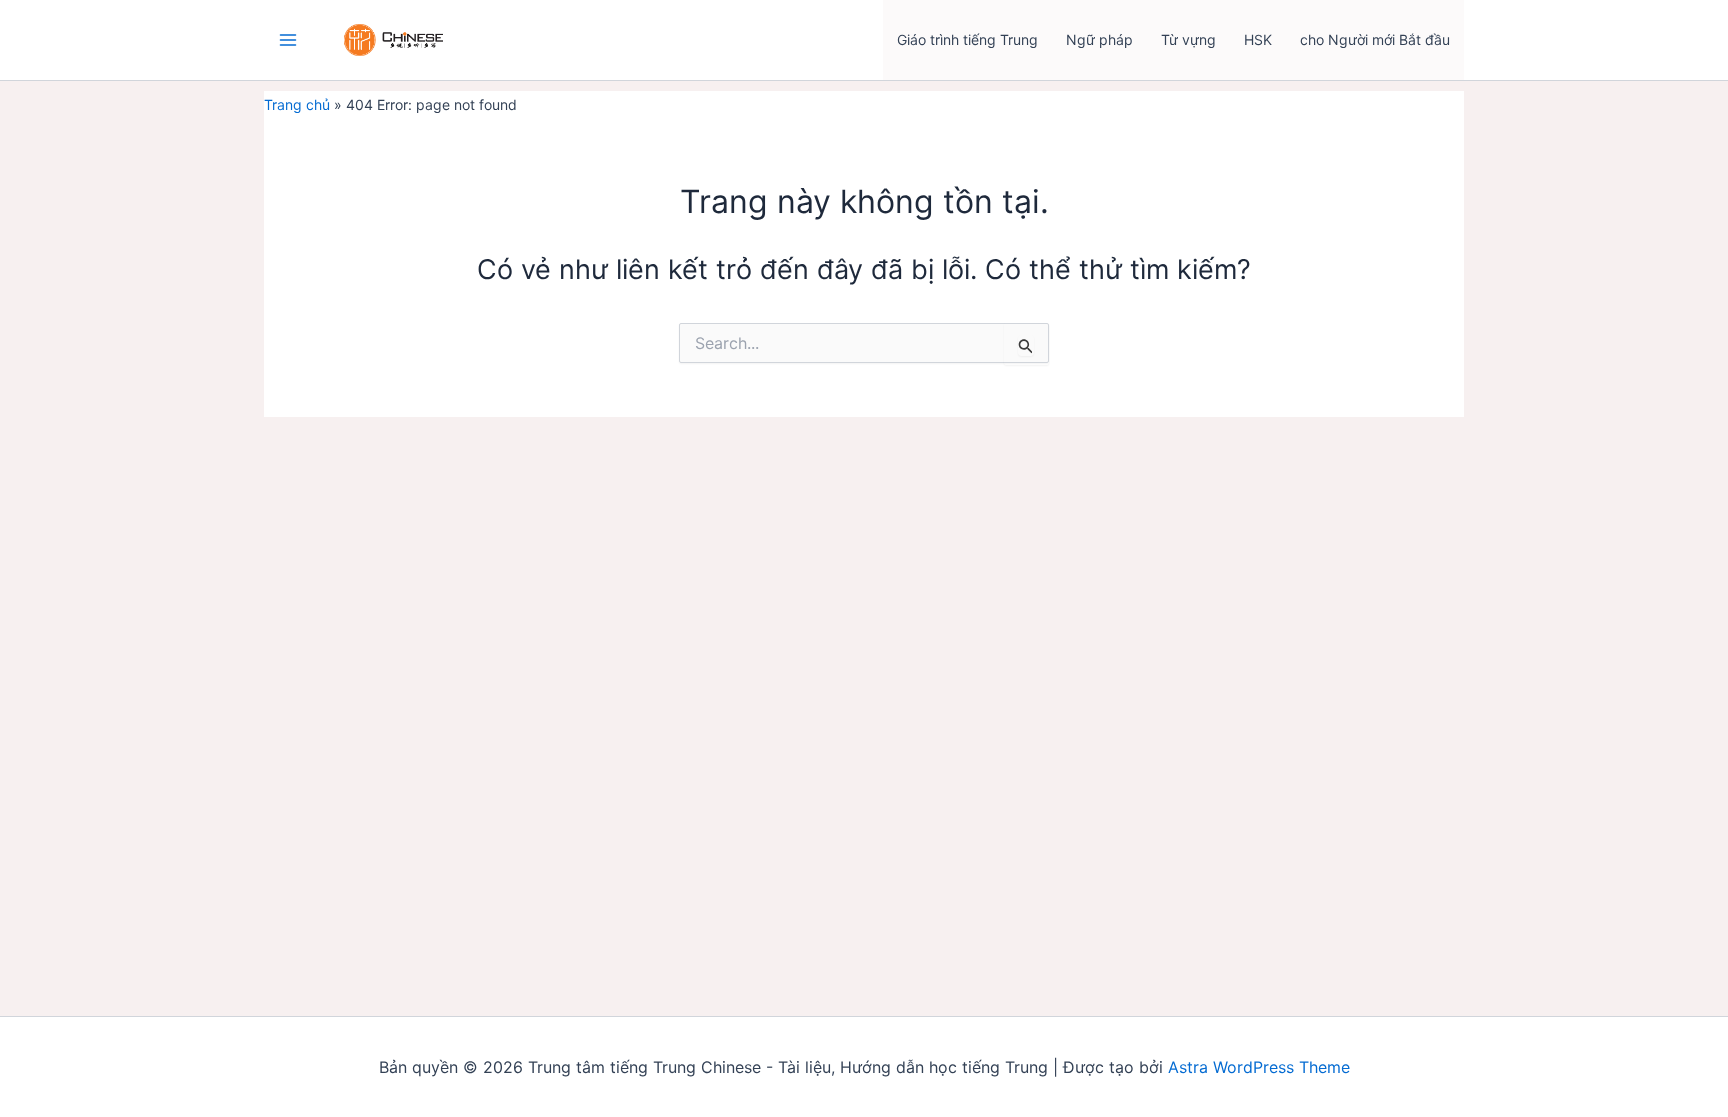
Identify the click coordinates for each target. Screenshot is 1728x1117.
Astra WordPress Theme (1259, 1067)
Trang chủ (297, 104)
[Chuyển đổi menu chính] (287, 40)
